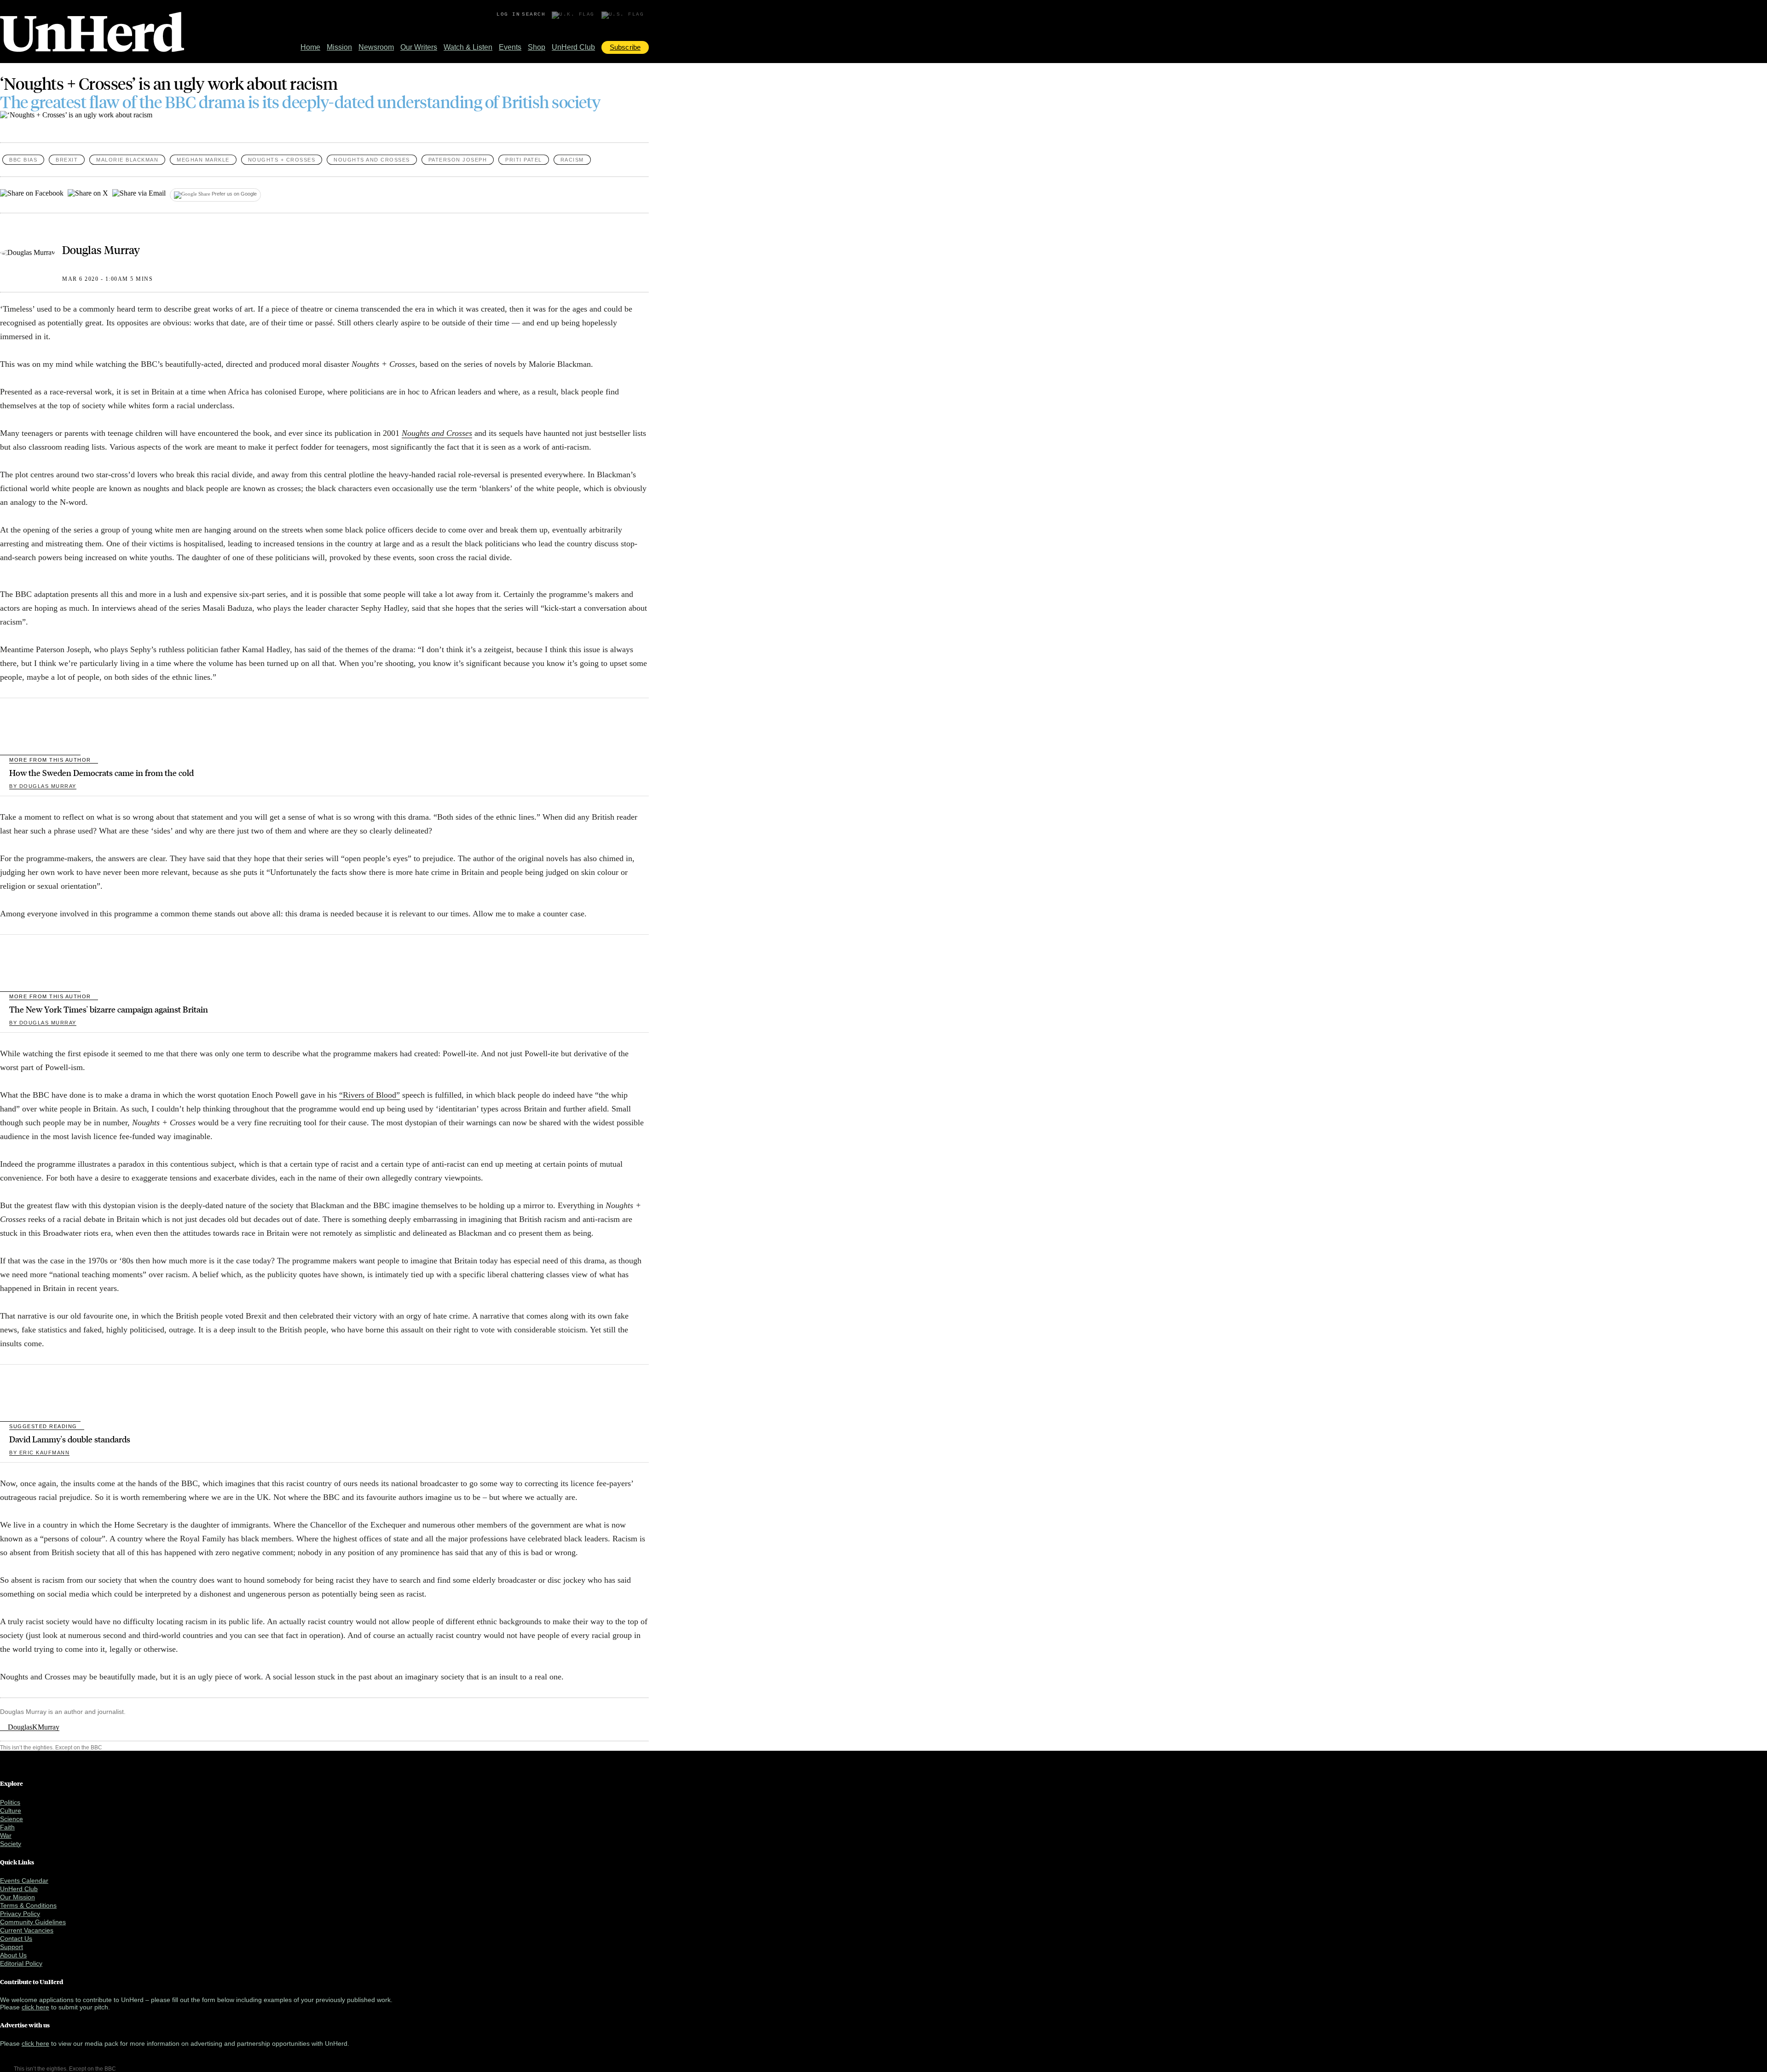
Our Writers (419, 47)
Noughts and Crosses (372, 160)
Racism (572, 160)
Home (310, 47)
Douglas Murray (101, 249)
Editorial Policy (21, 1963)
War (6, 1835)
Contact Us (16, 1939)
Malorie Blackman (127, 160)
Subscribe (625, 47)
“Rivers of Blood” (370, 1095)
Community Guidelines (33, 1922)
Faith (7, 1827)
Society (11, 1844)
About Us (13, 1955)
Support (12, 1947)
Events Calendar (24, 1881)
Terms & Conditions (28, 1905)
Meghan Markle (203, 160)
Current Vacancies (27, 1930)
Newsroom (376, 47)
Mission (339, 47)
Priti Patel (524, 160)
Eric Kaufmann (39, 1453)
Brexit (67, 160)
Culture (11, 1811)
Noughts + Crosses (282, 160)
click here (35, 2007)
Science (12, 1819)
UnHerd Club (573, 47)
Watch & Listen (468, 47)
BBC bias (23, 160)
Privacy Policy (20, 1914)
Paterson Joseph (458, 160)
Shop (537, 47)
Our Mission (17, 1897)
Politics (10, 1802)
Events (510, 47)
